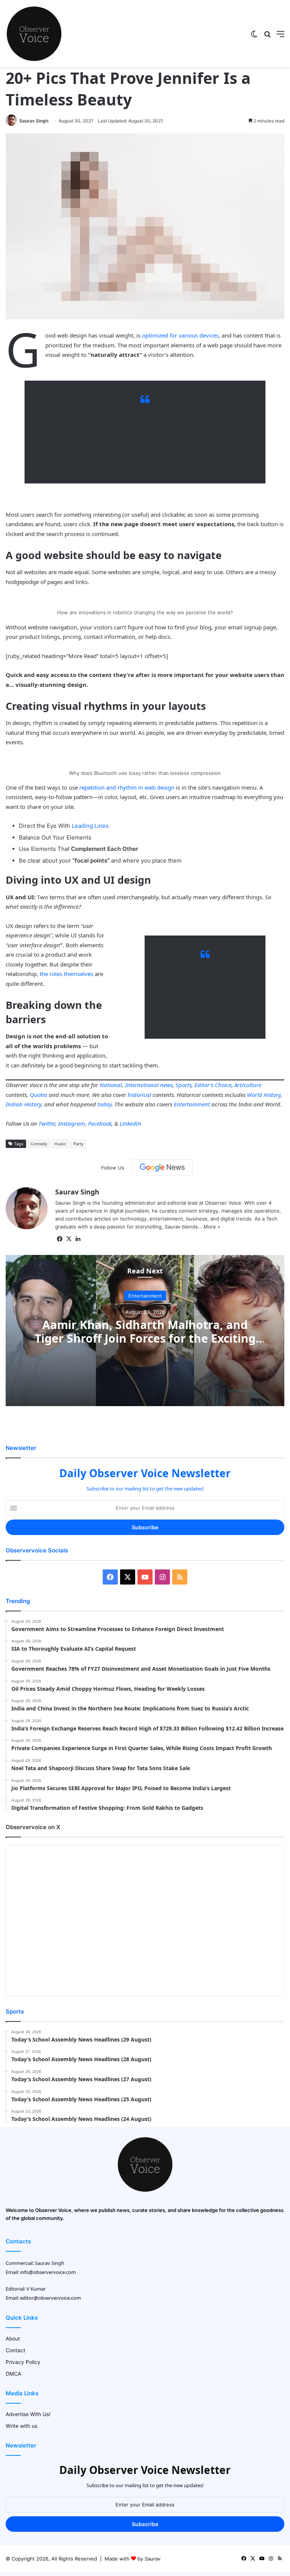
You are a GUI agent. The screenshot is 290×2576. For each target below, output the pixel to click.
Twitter (47, 1123)
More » (212, 1227)
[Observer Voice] (34, 34)
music (60, 1144)
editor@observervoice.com (50, 2298)
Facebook (100, 1123)
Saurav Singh (34, 121)
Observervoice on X (33, 1827)
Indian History (23, 1104)
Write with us (22, 2426)
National (111, 1085)
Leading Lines (90, 826)
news (166, 1085)
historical (139, 1095)
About (13, 2339)
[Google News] (162, 1168)
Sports (184, 1085)
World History (264, 1095)
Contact (15, 2350)
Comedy (39, 1144)
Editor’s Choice (213, 1085)
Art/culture (248, 1085)
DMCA (13, 2374)
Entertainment (192, 1104)
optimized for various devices (180, 335)
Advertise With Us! (28, 2414)
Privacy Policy (23, 2362)
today (104, 1104)
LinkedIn (130, 1123)
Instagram (72, 1123)
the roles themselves (66, 974)
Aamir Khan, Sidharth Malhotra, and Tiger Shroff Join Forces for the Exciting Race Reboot (145, 1338)
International (142, 1085)
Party (78, 1144)
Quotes (39, 1095)
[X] (69, 1239)
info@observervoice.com (48, 2272)
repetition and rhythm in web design (127, 787)
